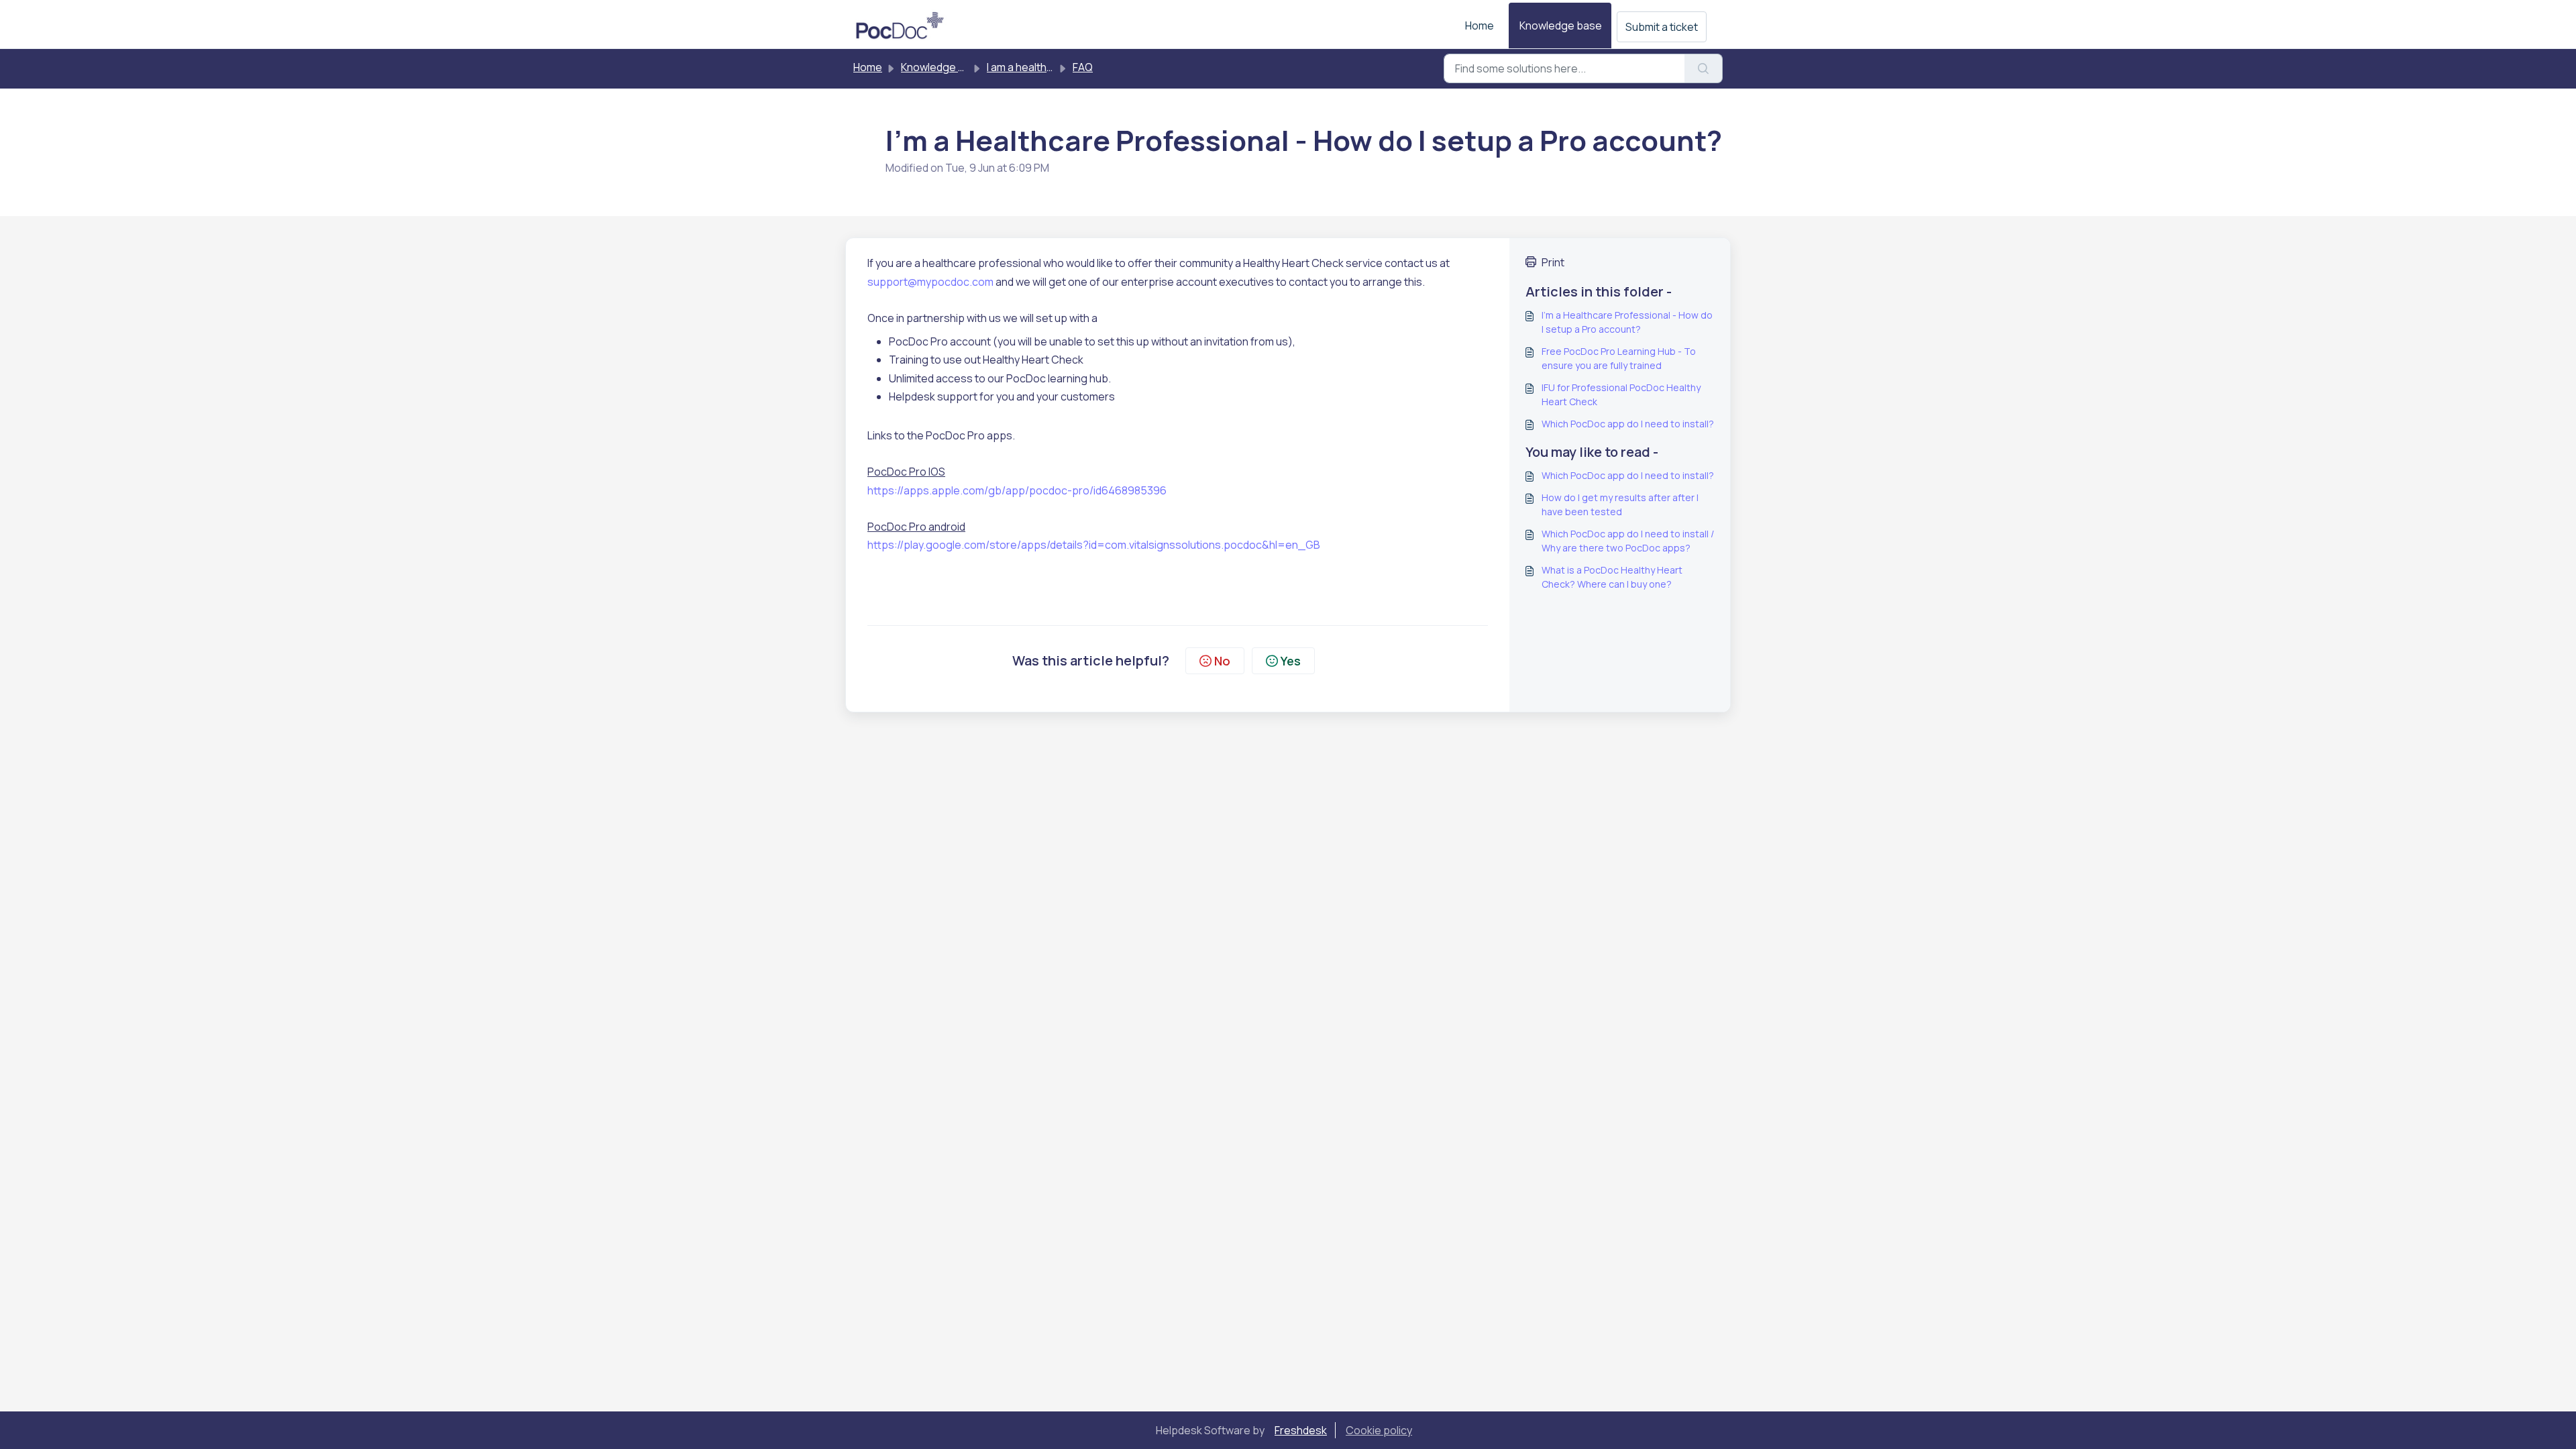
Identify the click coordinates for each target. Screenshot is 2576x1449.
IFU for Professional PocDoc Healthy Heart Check (1621, 394)
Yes (1291, 661)
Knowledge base (1561, 25)
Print (1553, 262)
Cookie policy (1379, 1430)
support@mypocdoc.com (930, 282)
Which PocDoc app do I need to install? (1628, 424)
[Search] (1704, 68)
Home (1480, 25)
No (1222, 661)
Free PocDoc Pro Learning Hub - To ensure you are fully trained (1619, 358)
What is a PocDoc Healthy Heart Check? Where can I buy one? (1612, 577)
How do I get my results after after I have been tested (1620, 504)
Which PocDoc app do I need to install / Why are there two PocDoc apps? (1628, 541)
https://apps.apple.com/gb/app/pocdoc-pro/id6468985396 (1017, 490)
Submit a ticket (1662, 27)
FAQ (1083, 67)
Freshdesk (1301, 1430)
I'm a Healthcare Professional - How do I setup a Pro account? (1627, 322)
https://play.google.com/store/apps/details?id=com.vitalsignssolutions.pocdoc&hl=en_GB (1094, 545)
